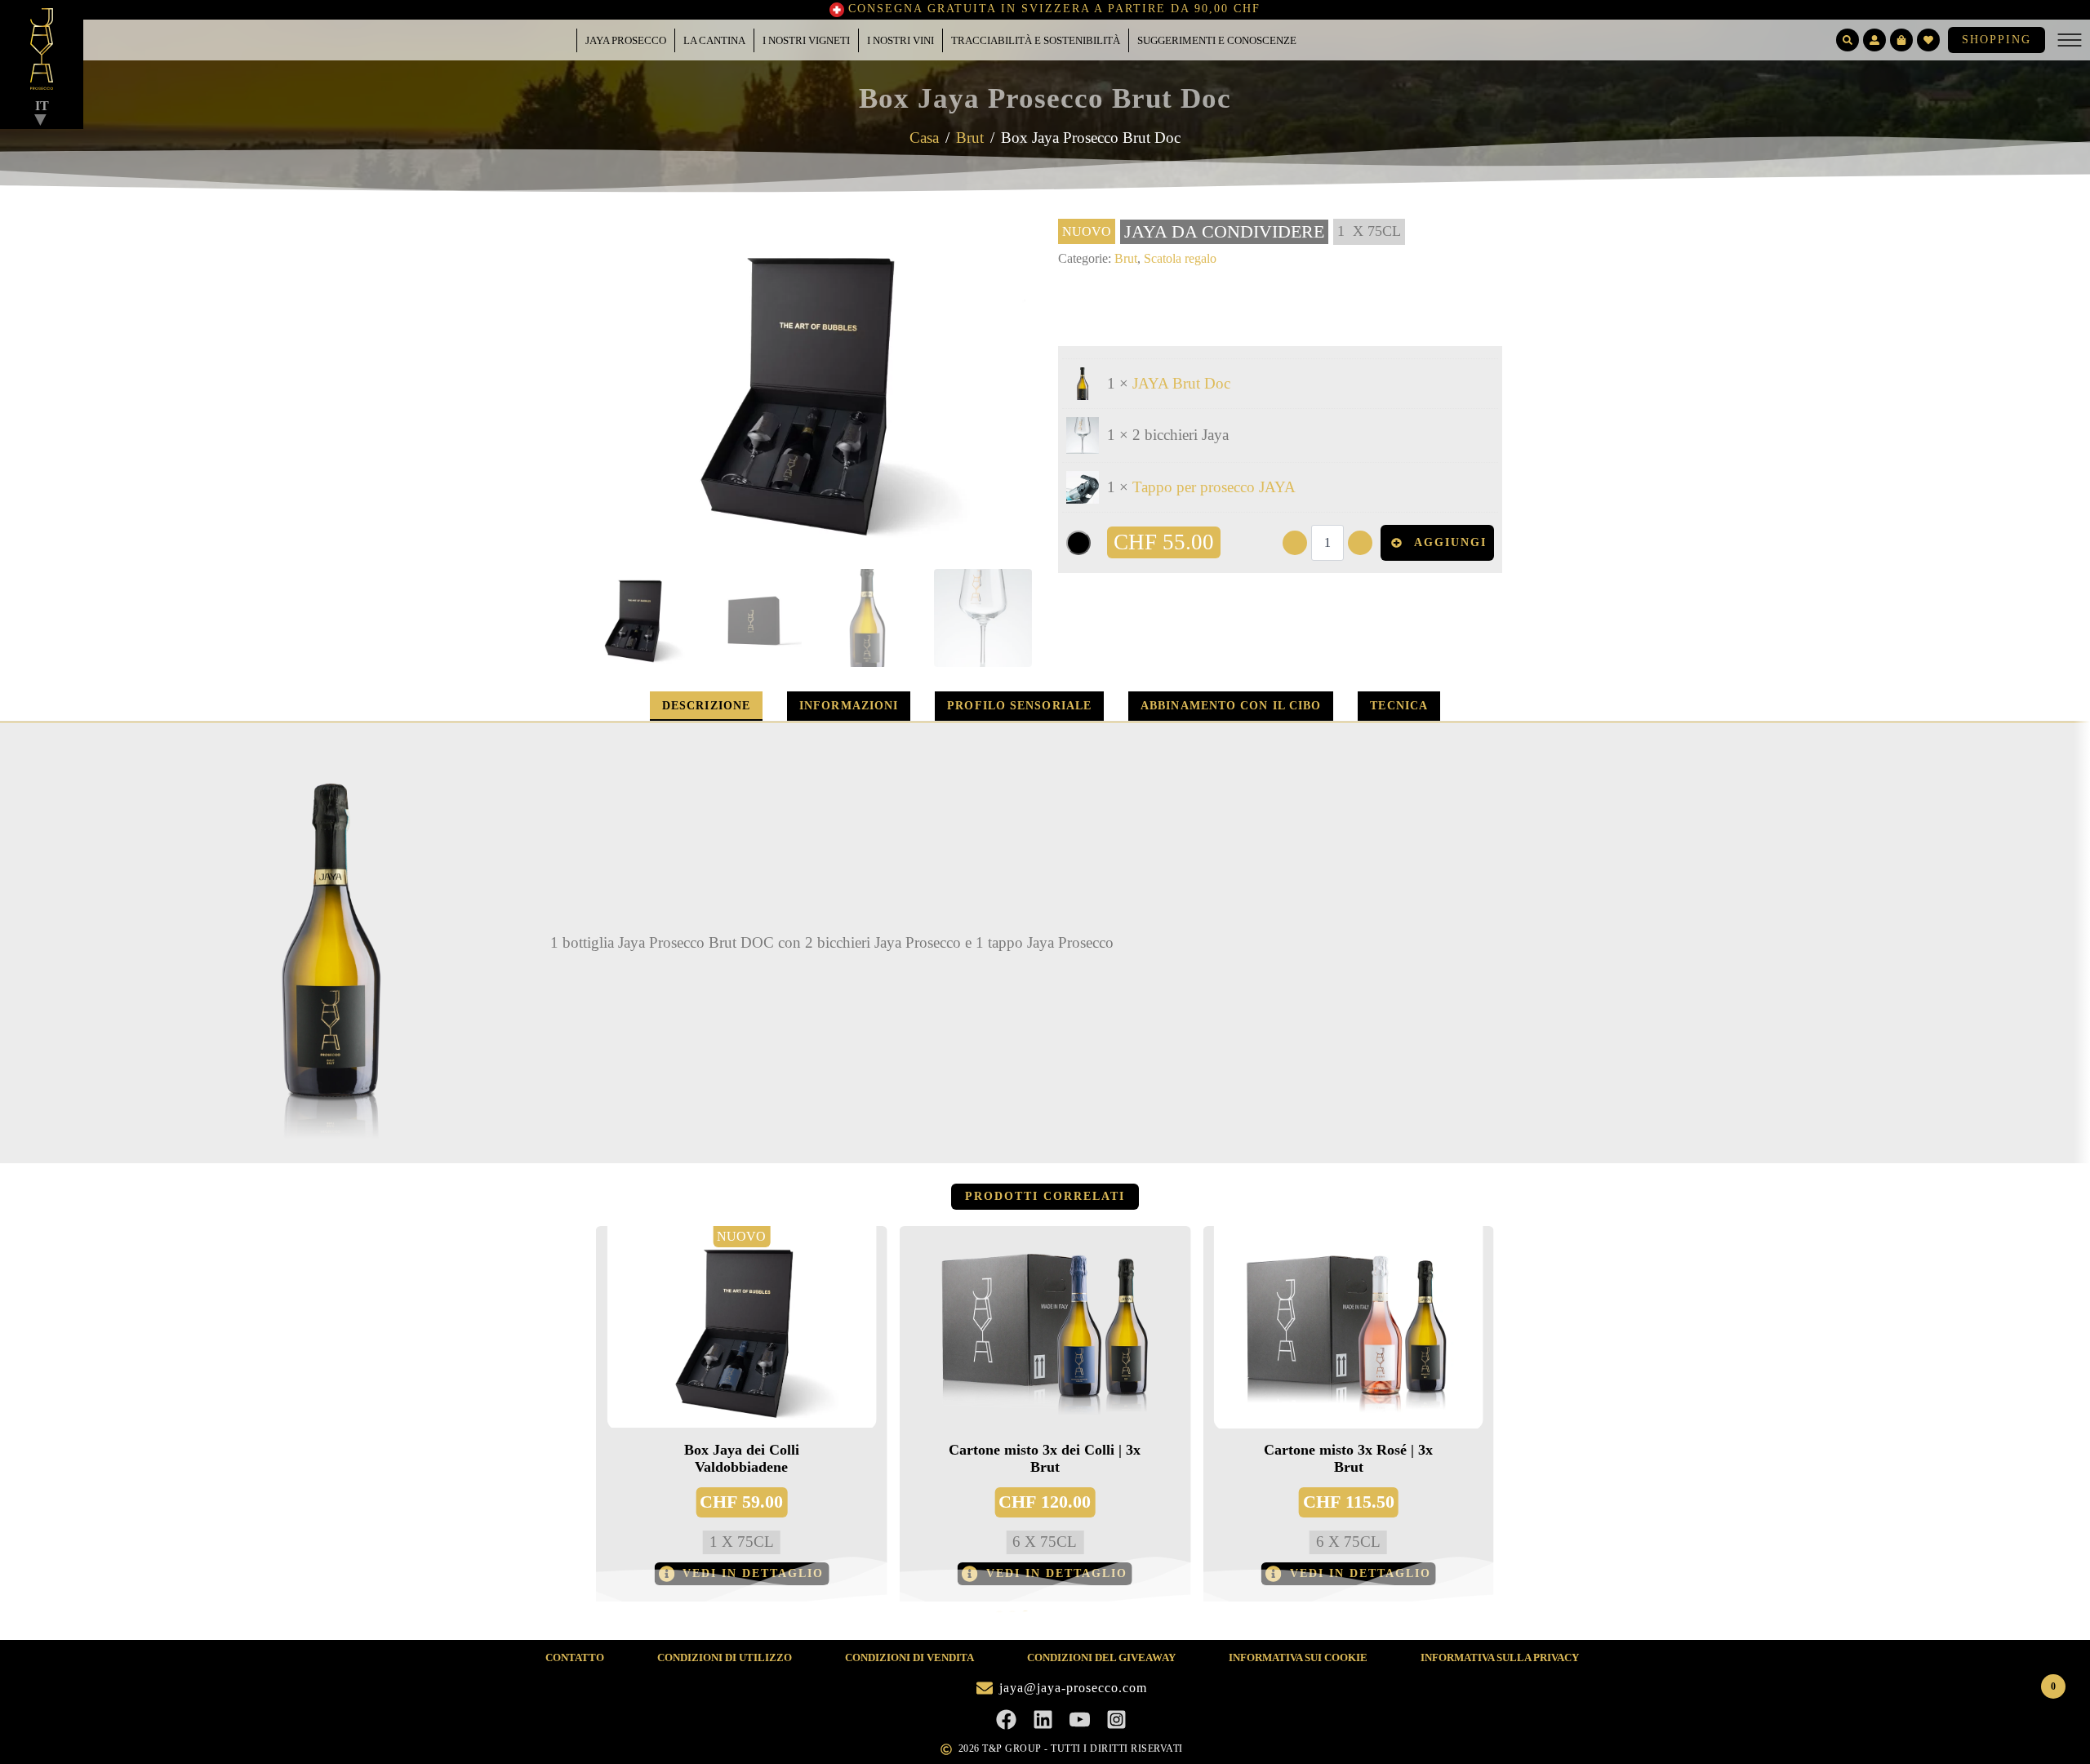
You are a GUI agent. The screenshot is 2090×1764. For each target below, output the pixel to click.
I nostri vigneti (806, 40)
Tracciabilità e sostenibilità (1036, 40)
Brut (970, 138)
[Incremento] (1360, 543)
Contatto (575, 1657)
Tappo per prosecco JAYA (1214, 487)
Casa (924, 138)
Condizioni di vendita (909, 1657)
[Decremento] (1295, 543)
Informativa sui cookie (1298, 1657)
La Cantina (714, 40)
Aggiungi (1450, 542)
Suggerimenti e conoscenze (1217, 40)
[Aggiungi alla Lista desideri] (1078, 543)
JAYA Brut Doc (1181, 383)
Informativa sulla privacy (1500, 1657)
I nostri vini (900, 40)
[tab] (706, 706)
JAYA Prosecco (626, 40)
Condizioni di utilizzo (725, 1657)
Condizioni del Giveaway (1101, 1657)
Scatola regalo (1180, 258)
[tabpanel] (1045, 942)
